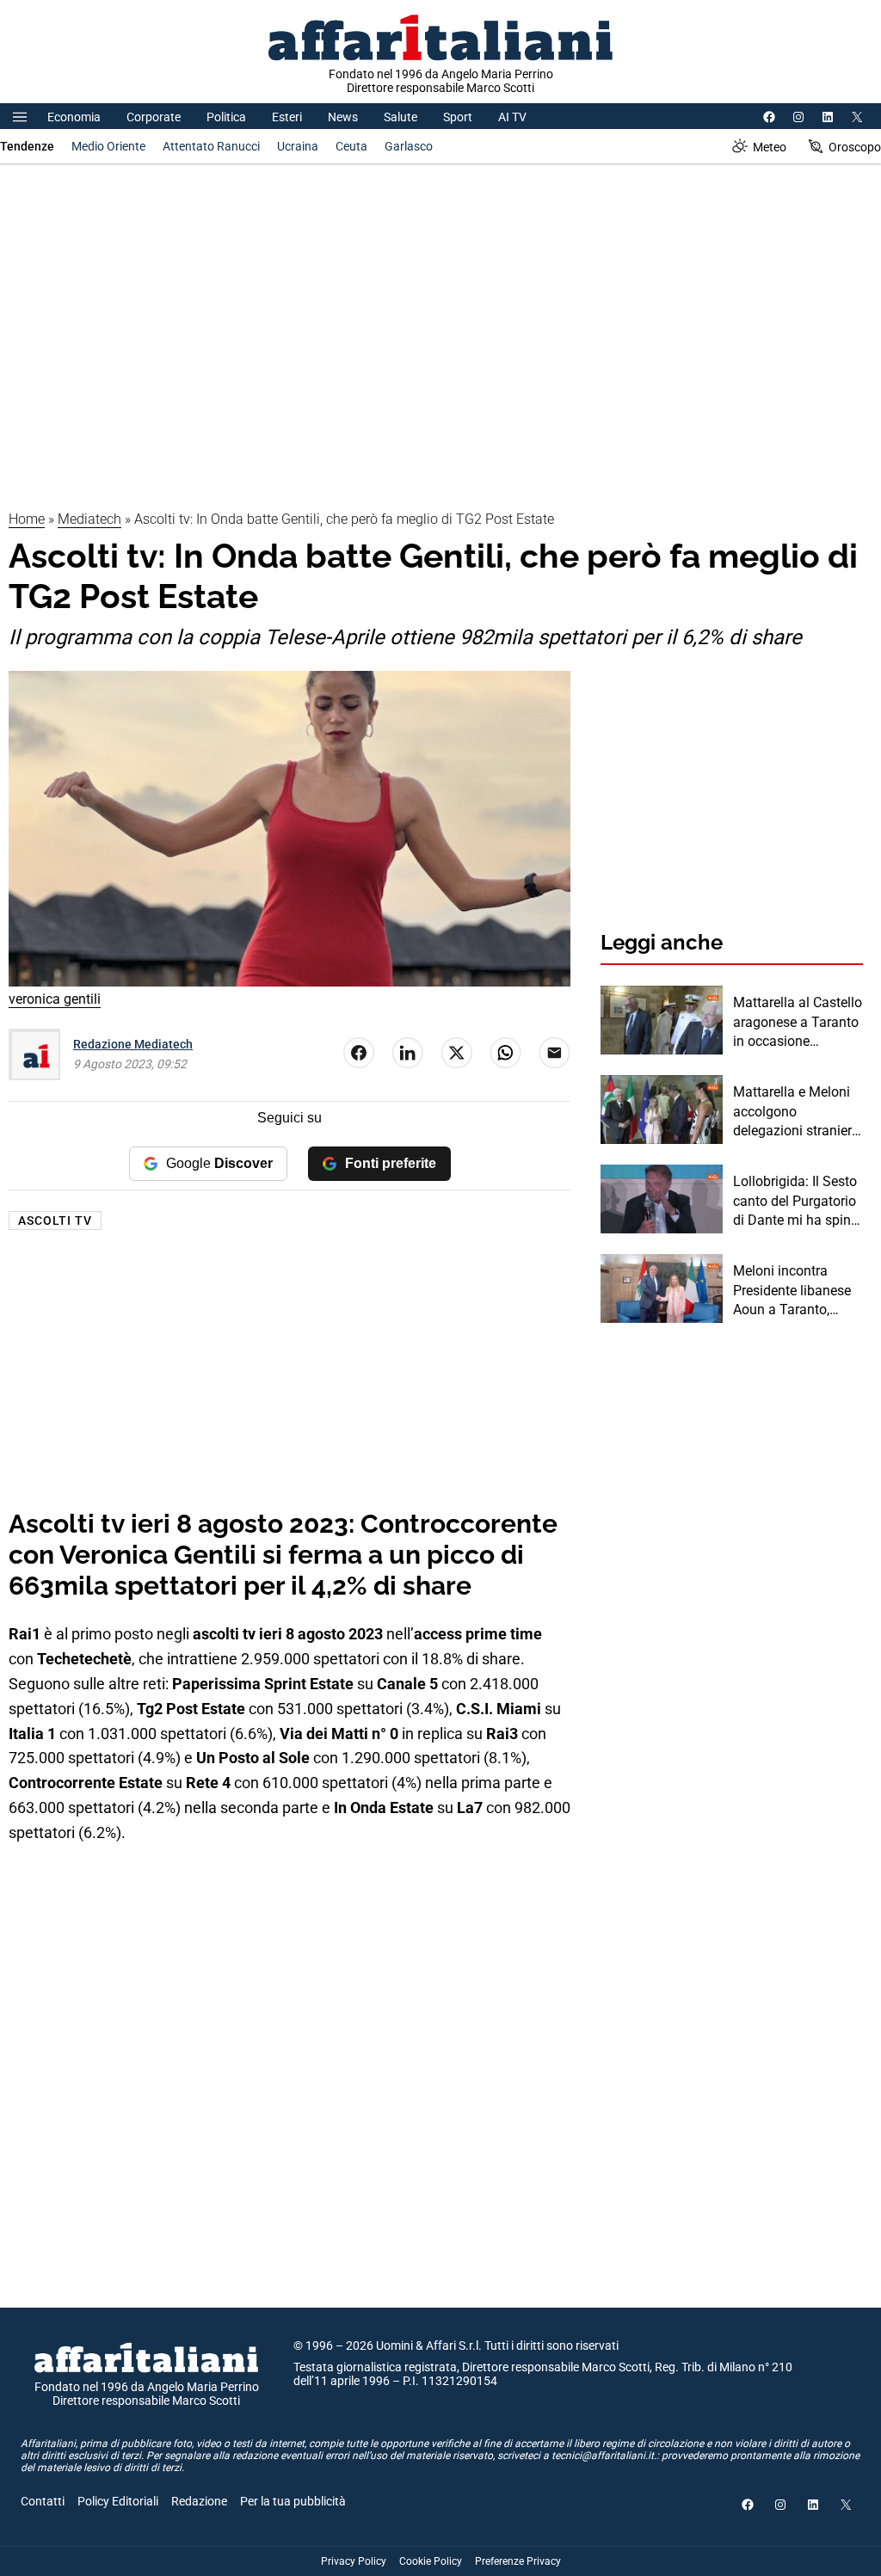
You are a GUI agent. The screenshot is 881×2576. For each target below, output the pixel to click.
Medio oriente (108, 146)
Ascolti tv (55, 1220)
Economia (74, 117)
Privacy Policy (354, 2561)
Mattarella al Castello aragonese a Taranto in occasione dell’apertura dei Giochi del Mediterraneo (798, 1023)
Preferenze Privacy (518, 2561)
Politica (226, 117)
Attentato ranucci (211, 146)
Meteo (770, 147)
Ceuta (351, 146)
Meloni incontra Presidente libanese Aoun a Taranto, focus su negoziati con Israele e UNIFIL (793, 1291)
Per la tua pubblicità (293, 2501)
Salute (400, 117)
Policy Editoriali (118, 2501)
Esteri (287, 117)
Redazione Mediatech (133, 1044)
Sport (458, 117)
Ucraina (298, 146)
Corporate (154, 117)
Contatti (43, 2501)
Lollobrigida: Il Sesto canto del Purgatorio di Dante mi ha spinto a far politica (798, 1202)
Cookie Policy (431, 2561)
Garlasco (409, 146)
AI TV (512, 117)
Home (27, 519)
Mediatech (89, 519)
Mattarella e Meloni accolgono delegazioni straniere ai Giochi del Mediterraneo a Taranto (796, 1112)
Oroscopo (855, 147)
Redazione (199, 2501)
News (343, 117)
